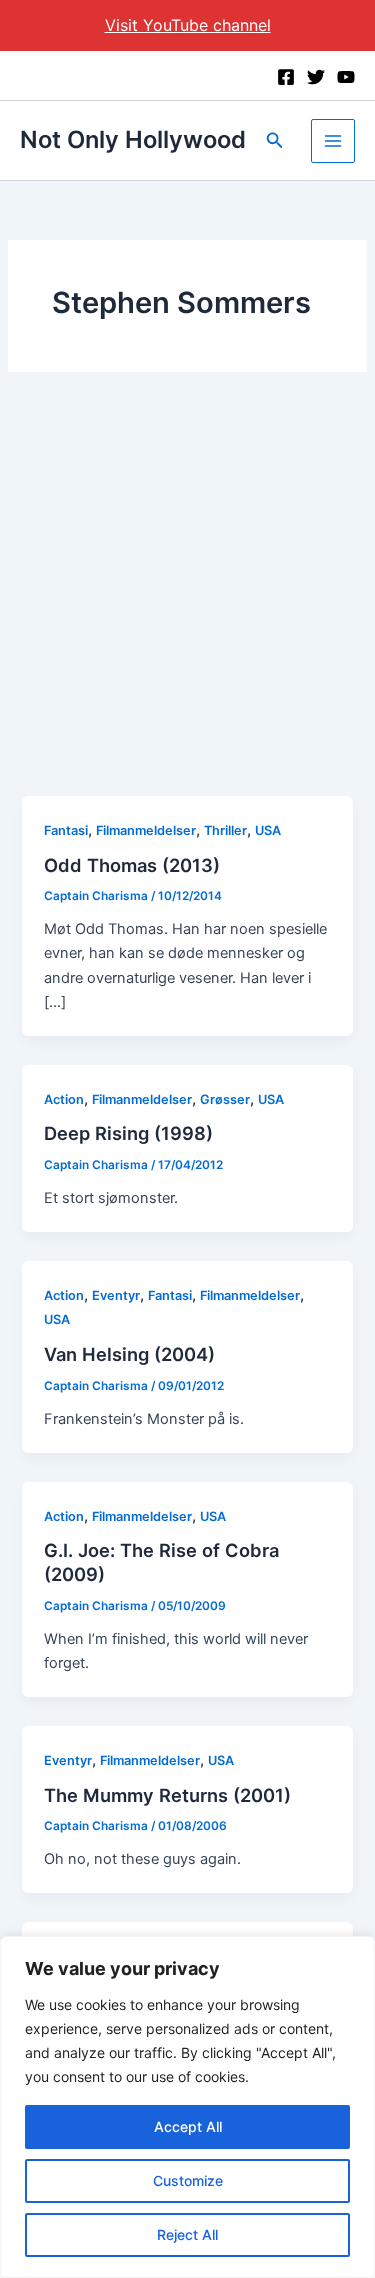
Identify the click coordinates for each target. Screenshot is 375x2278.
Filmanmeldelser (146, 830)
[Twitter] (316, 77)
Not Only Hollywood (133, 139)
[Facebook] (286, 77)
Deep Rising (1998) (128, 1133)
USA (268, 830)
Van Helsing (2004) (129, 1354)
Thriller (225, 830)
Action (64, 1099)
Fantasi (66, 830)
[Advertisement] (187, 598)
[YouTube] (346, 77)
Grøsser (225, 1099)
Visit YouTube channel (188, 25)
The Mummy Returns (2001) (167, 1795)
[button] (275, 140)
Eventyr (116, 1295)
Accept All (188, 2126)
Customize (188, 2180)
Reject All (187, 2234)
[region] (187, 2107)
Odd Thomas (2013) (132, 865)
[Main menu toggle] (333, 141)
